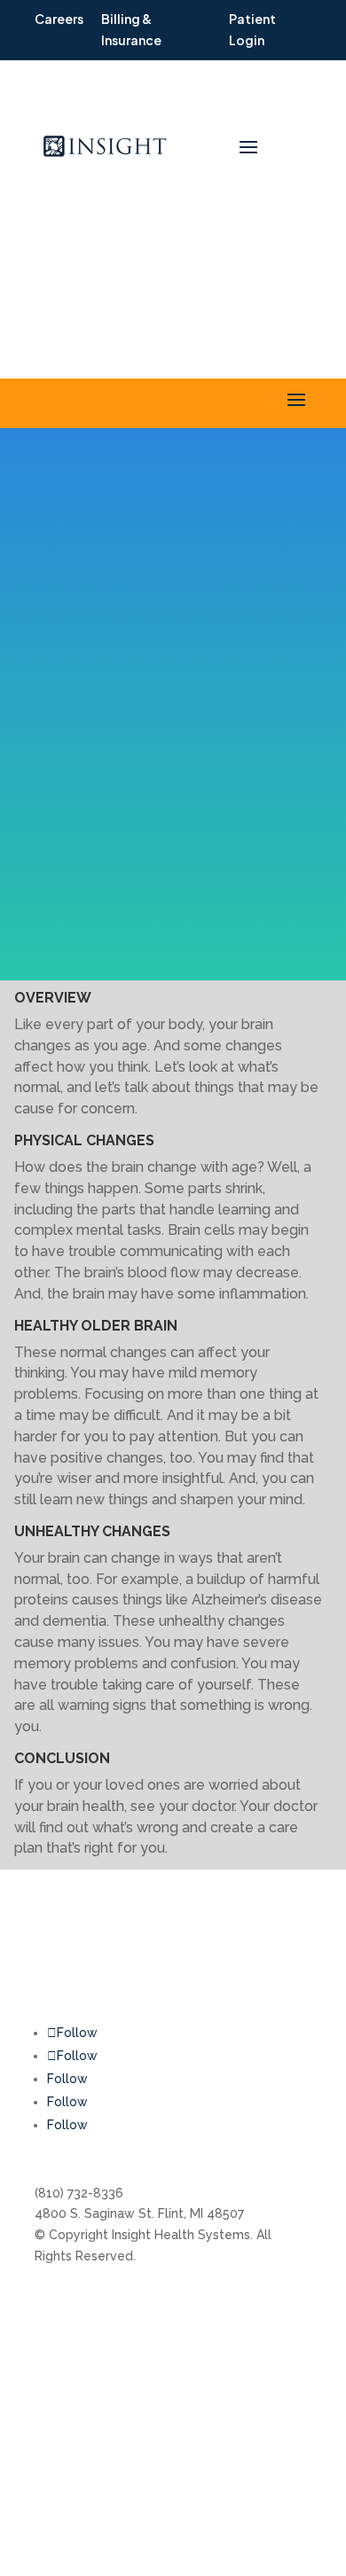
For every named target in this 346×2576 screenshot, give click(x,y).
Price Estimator (176, 2370)
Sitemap (276, 2392)
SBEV (267, 2358)
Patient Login (75, 2468)
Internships (163, 2304)
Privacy (273, 2425)
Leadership (164, 2338)
